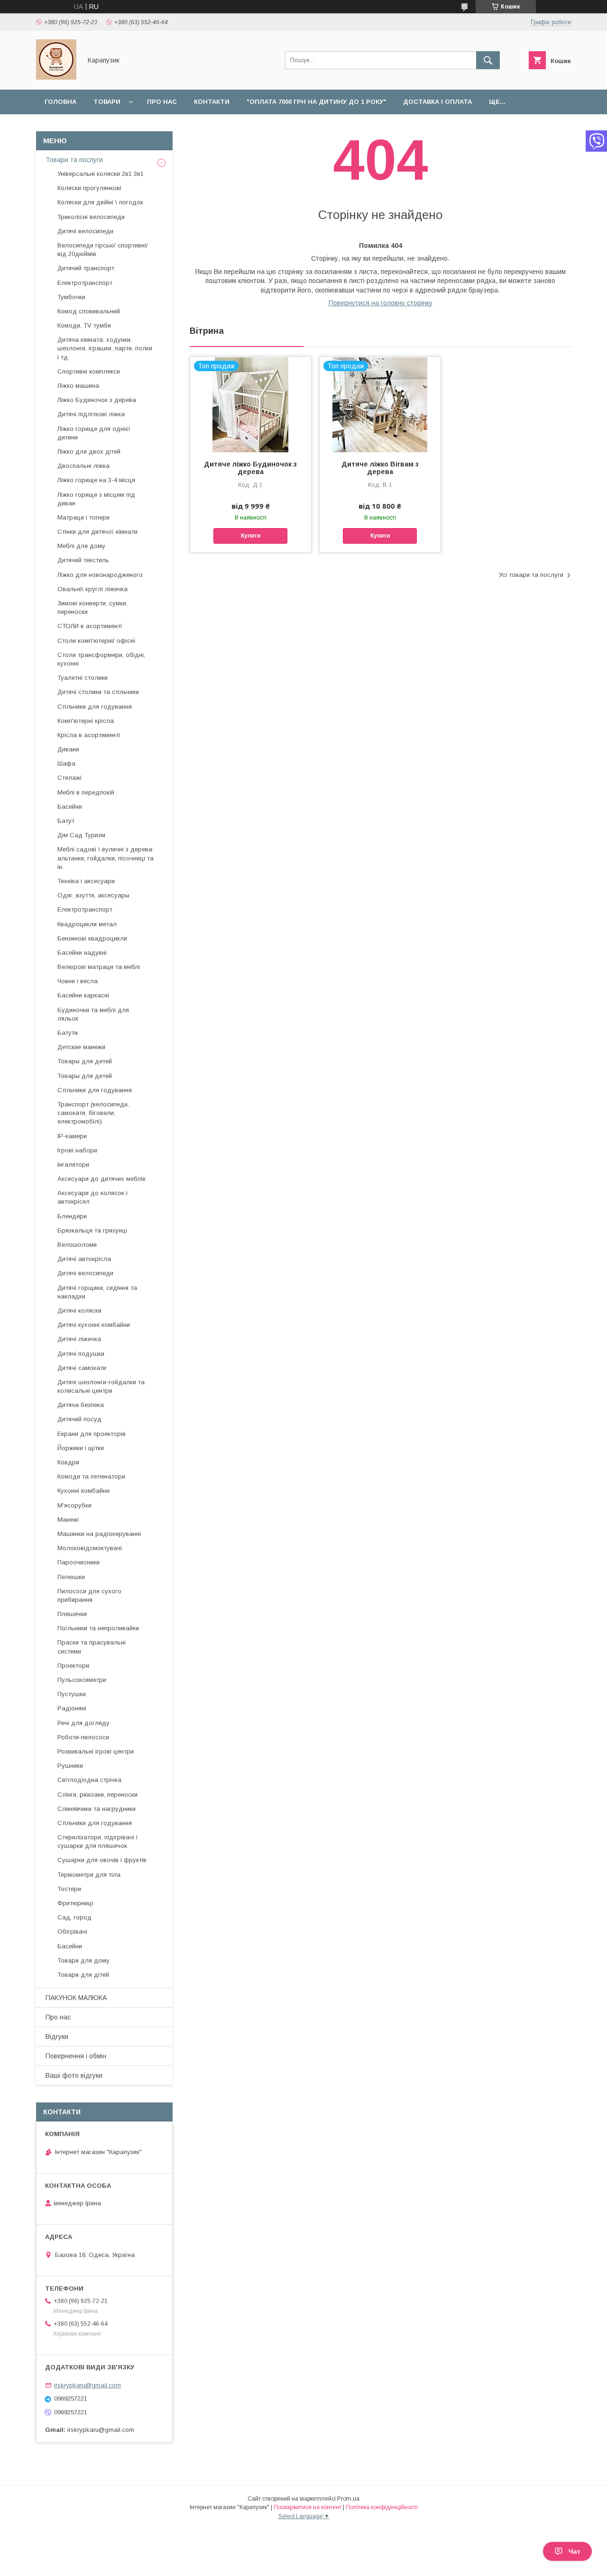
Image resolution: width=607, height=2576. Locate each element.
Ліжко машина (78, 386)
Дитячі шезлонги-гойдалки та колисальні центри (101, 1386)
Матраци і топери (83, 517)
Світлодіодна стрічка (89, 1780)
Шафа (66, 763)
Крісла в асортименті (89, 735)
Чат (575, 2551)
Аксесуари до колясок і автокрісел (92, 1197)
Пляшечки (72, 1614)
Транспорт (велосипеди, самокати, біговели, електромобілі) (93, 1113)
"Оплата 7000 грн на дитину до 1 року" (316, 102)
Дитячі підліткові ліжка (91, 414)
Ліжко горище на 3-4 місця (96, 480)
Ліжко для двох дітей (89, 452)
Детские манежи (81, 1047)
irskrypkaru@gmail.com (87, 2385)
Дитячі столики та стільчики (98, 692)
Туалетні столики (83, 678)
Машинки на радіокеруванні (99, 1534)
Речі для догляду (83, 1723)
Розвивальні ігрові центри (96, 1751)
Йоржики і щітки (81, 1448)
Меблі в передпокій (86, 792)
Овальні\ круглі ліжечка (92, 589)
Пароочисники (78, 1562)
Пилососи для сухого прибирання (89, 1595)
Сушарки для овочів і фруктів (102, 1860)
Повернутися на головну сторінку (381, 303)
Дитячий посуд (79, 1419)
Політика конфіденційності (382, 2507)
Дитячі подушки (81, 1354)
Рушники (70, 1766)
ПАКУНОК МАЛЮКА (76, 1998)
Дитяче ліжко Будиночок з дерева (250, 468)
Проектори (73, 1666)
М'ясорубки (74, 1505)
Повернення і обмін (76, 2056)
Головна (60, 102)
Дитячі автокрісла (84, 1259)
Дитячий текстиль (83, 560)
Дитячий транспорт (86, 268)
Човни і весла (78, 981)
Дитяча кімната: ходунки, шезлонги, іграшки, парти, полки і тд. (105, 348)
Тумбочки (71, 297)
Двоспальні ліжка (83, 466)
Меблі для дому (81, 546)
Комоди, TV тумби (84, 325)
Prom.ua (348, 2499)
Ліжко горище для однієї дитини (94, 433)
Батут (66, 821)
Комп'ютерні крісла (86, 721)
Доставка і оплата (437, 102)
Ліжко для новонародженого (100, 575)
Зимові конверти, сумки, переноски (92, 607)
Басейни (70, 807)
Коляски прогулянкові (89, 188)
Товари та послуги (74, 160)
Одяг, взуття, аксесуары (93, 895)
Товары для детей (85, 1061)
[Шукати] (488, 60)
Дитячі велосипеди (85, 231)
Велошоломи (77, 1245)
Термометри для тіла (89, 1875)
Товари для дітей (83, 1975)
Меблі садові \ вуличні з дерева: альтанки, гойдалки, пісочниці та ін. (106, 858)
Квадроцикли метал (87, 924)
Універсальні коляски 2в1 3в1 (101, 174)
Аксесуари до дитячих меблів (101, 1179)
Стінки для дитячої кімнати (97, 532)
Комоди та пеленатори (91, 1476)
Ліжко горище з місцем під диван (96, 499)
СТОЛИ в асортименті (90, 626)
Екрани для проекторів (92, 1434)
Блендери (72, 1216)
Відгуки (57, 2037)
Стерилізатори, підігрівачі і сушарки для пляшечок (97, 1841)
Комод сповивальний (89, 311)
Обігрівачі (72, 1932)
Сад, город (74, 1917)
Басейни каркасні (83, 995)
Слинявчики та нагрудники (97, 1809)
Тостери (69, 1889)
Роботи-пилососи (83, 1737)
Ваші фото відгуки (74, 2075)
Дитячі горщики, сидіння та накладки (97, 1292)
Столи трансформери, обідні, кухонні (101, 659)
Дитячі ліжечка (79, 1339)
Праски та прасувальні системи (92, 1647)
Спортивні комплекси (89, 371)
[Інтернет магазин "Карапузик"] (56, 77)
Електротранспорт (85, 283)
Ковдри (68, 1462)
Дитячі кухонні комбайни (94, 1325)
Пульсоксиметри (82, 1680)
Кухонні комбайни (83, 1491)
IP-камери (72, 1136)
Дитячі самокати (82, 1368)
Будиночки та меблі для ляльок (93, 1014)
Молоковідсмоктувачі (90, 1548)
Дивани (68, 749)
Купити (251, 536)
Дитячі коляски (79, 1311)
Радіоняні (72, 1708)
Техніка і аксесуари (86, 881)
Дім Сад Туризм (81, 835)
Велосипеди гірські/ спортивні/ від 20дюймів (103, 250)
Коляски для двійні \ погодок (100, 202)
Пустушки (72, 1694)
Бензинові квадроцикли (92, 938)
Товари (107, 102)
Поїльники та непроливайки (98, 1628)
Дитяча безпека (81, 1405)
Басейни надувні (82, 953)
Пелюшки (71, 1577)
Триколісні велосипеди (91, 217)
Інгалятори (73, 1165)
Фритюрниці (75, 1903)
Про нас (162, 102)
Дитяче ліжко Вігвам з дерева (380, 468)
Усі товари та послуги (531, 575)
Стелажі (69, 778)
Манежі (68, 1520)
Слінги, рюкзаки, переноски (97, 1795)
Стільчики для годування (95, 707)
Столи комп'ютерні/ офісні (96, 641)
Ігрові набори (77, 1150)
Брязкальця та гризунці (92, 1230)
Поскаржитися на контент (308, 2507)
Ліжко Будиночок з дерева (97, 400)
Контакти (212, 102)
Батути (68, 1033)
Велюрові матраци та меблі (99, 967)
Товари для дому (83, 1960)
